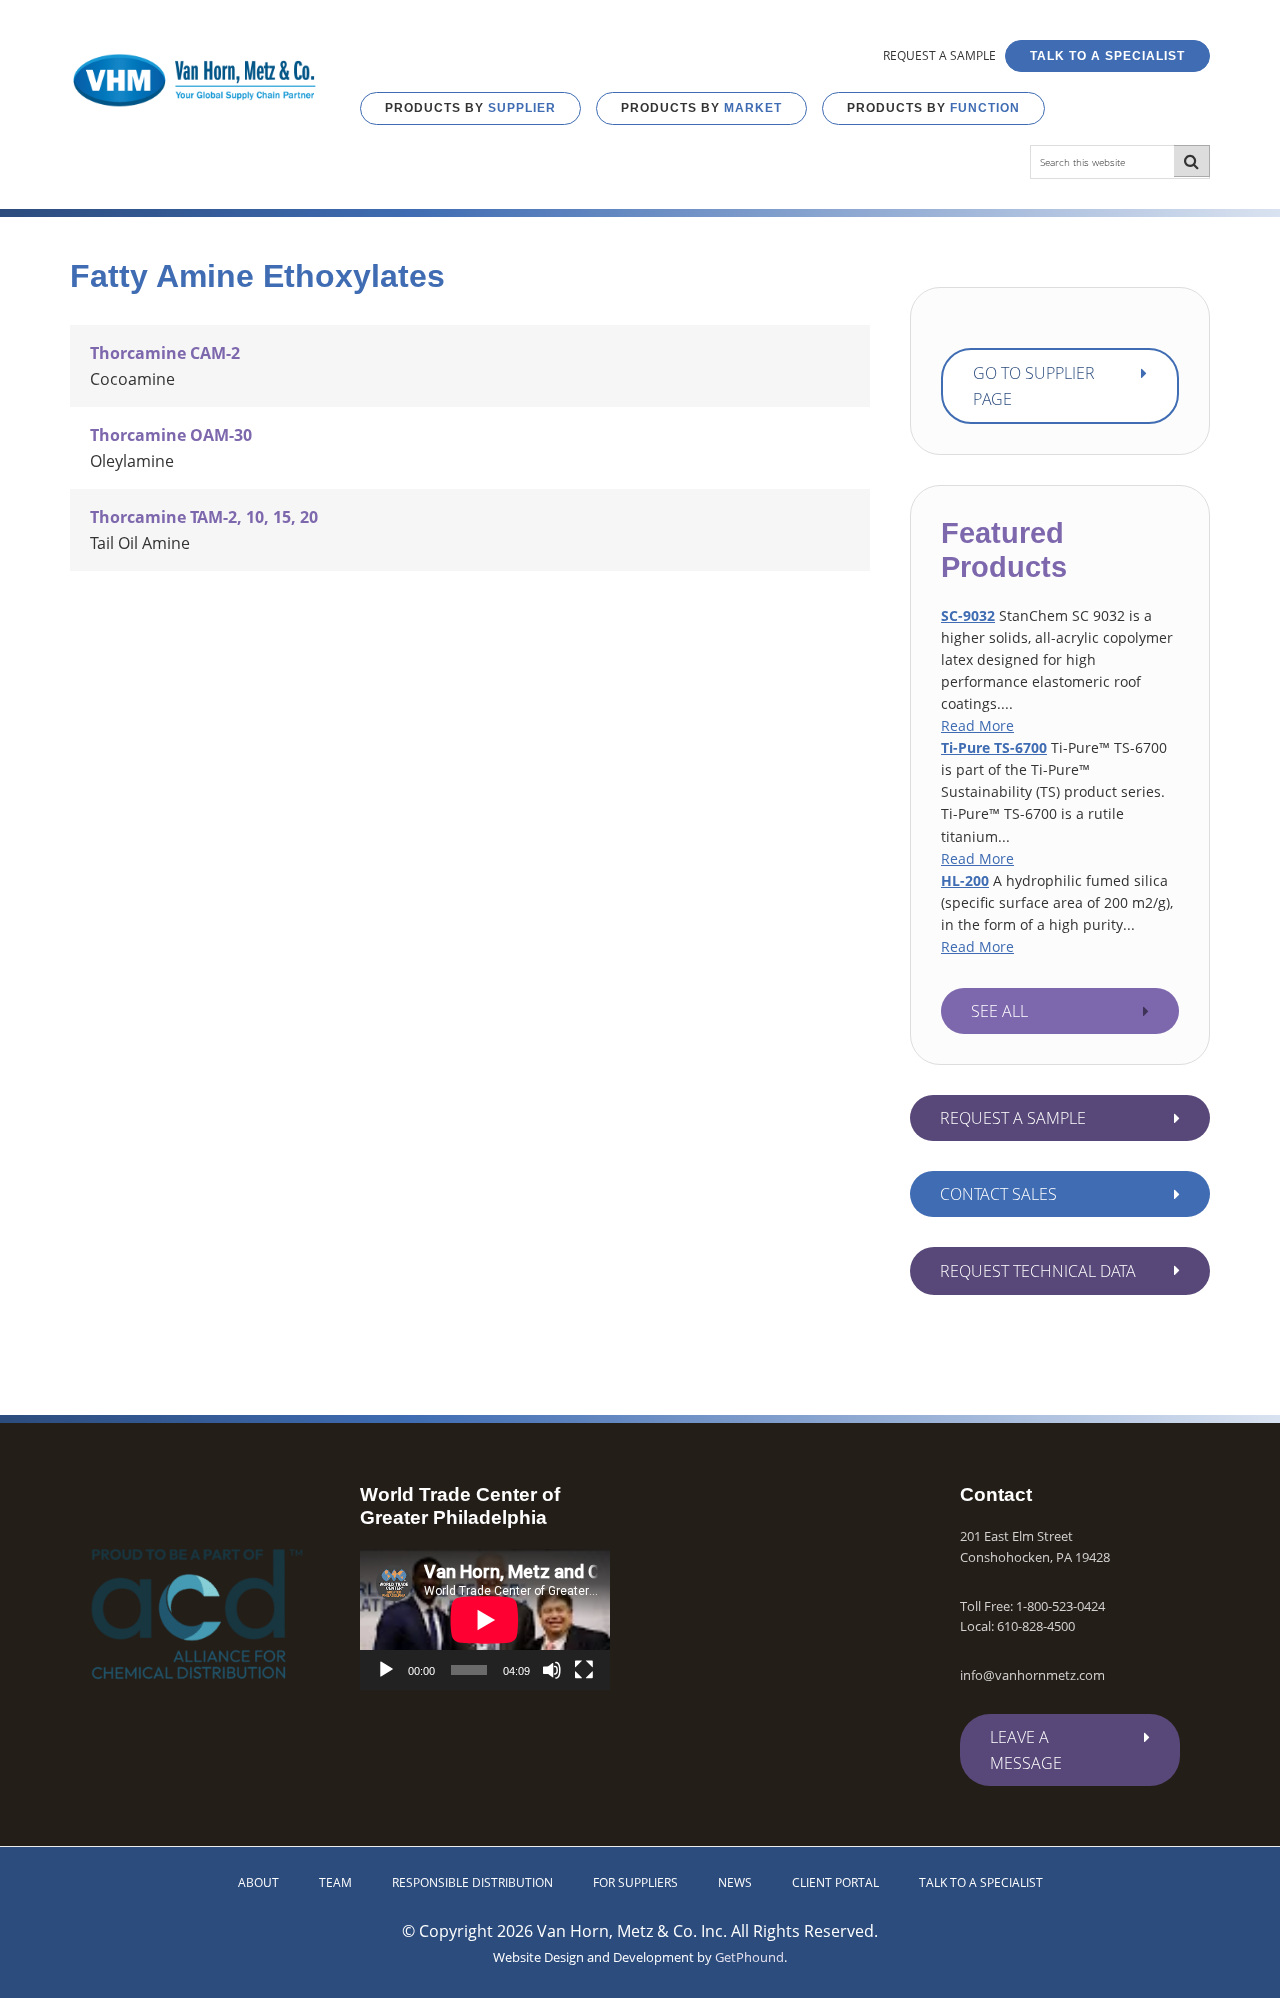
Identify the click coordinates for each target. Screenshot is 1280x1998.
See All (999, 1011)
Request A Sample (1013, 1118)
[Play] (386, 1670)
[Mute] (552, 1670)
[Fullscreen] (584, 1670)
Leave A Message (1026, 1750)
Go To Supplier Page (1034, 386)
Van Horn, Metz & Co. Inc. (195, 80)
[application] (485, 1619)
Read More (977, 725)
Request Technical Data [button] (1038, 1271)
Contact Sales (998, 1194)
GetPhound (749, 1957)
